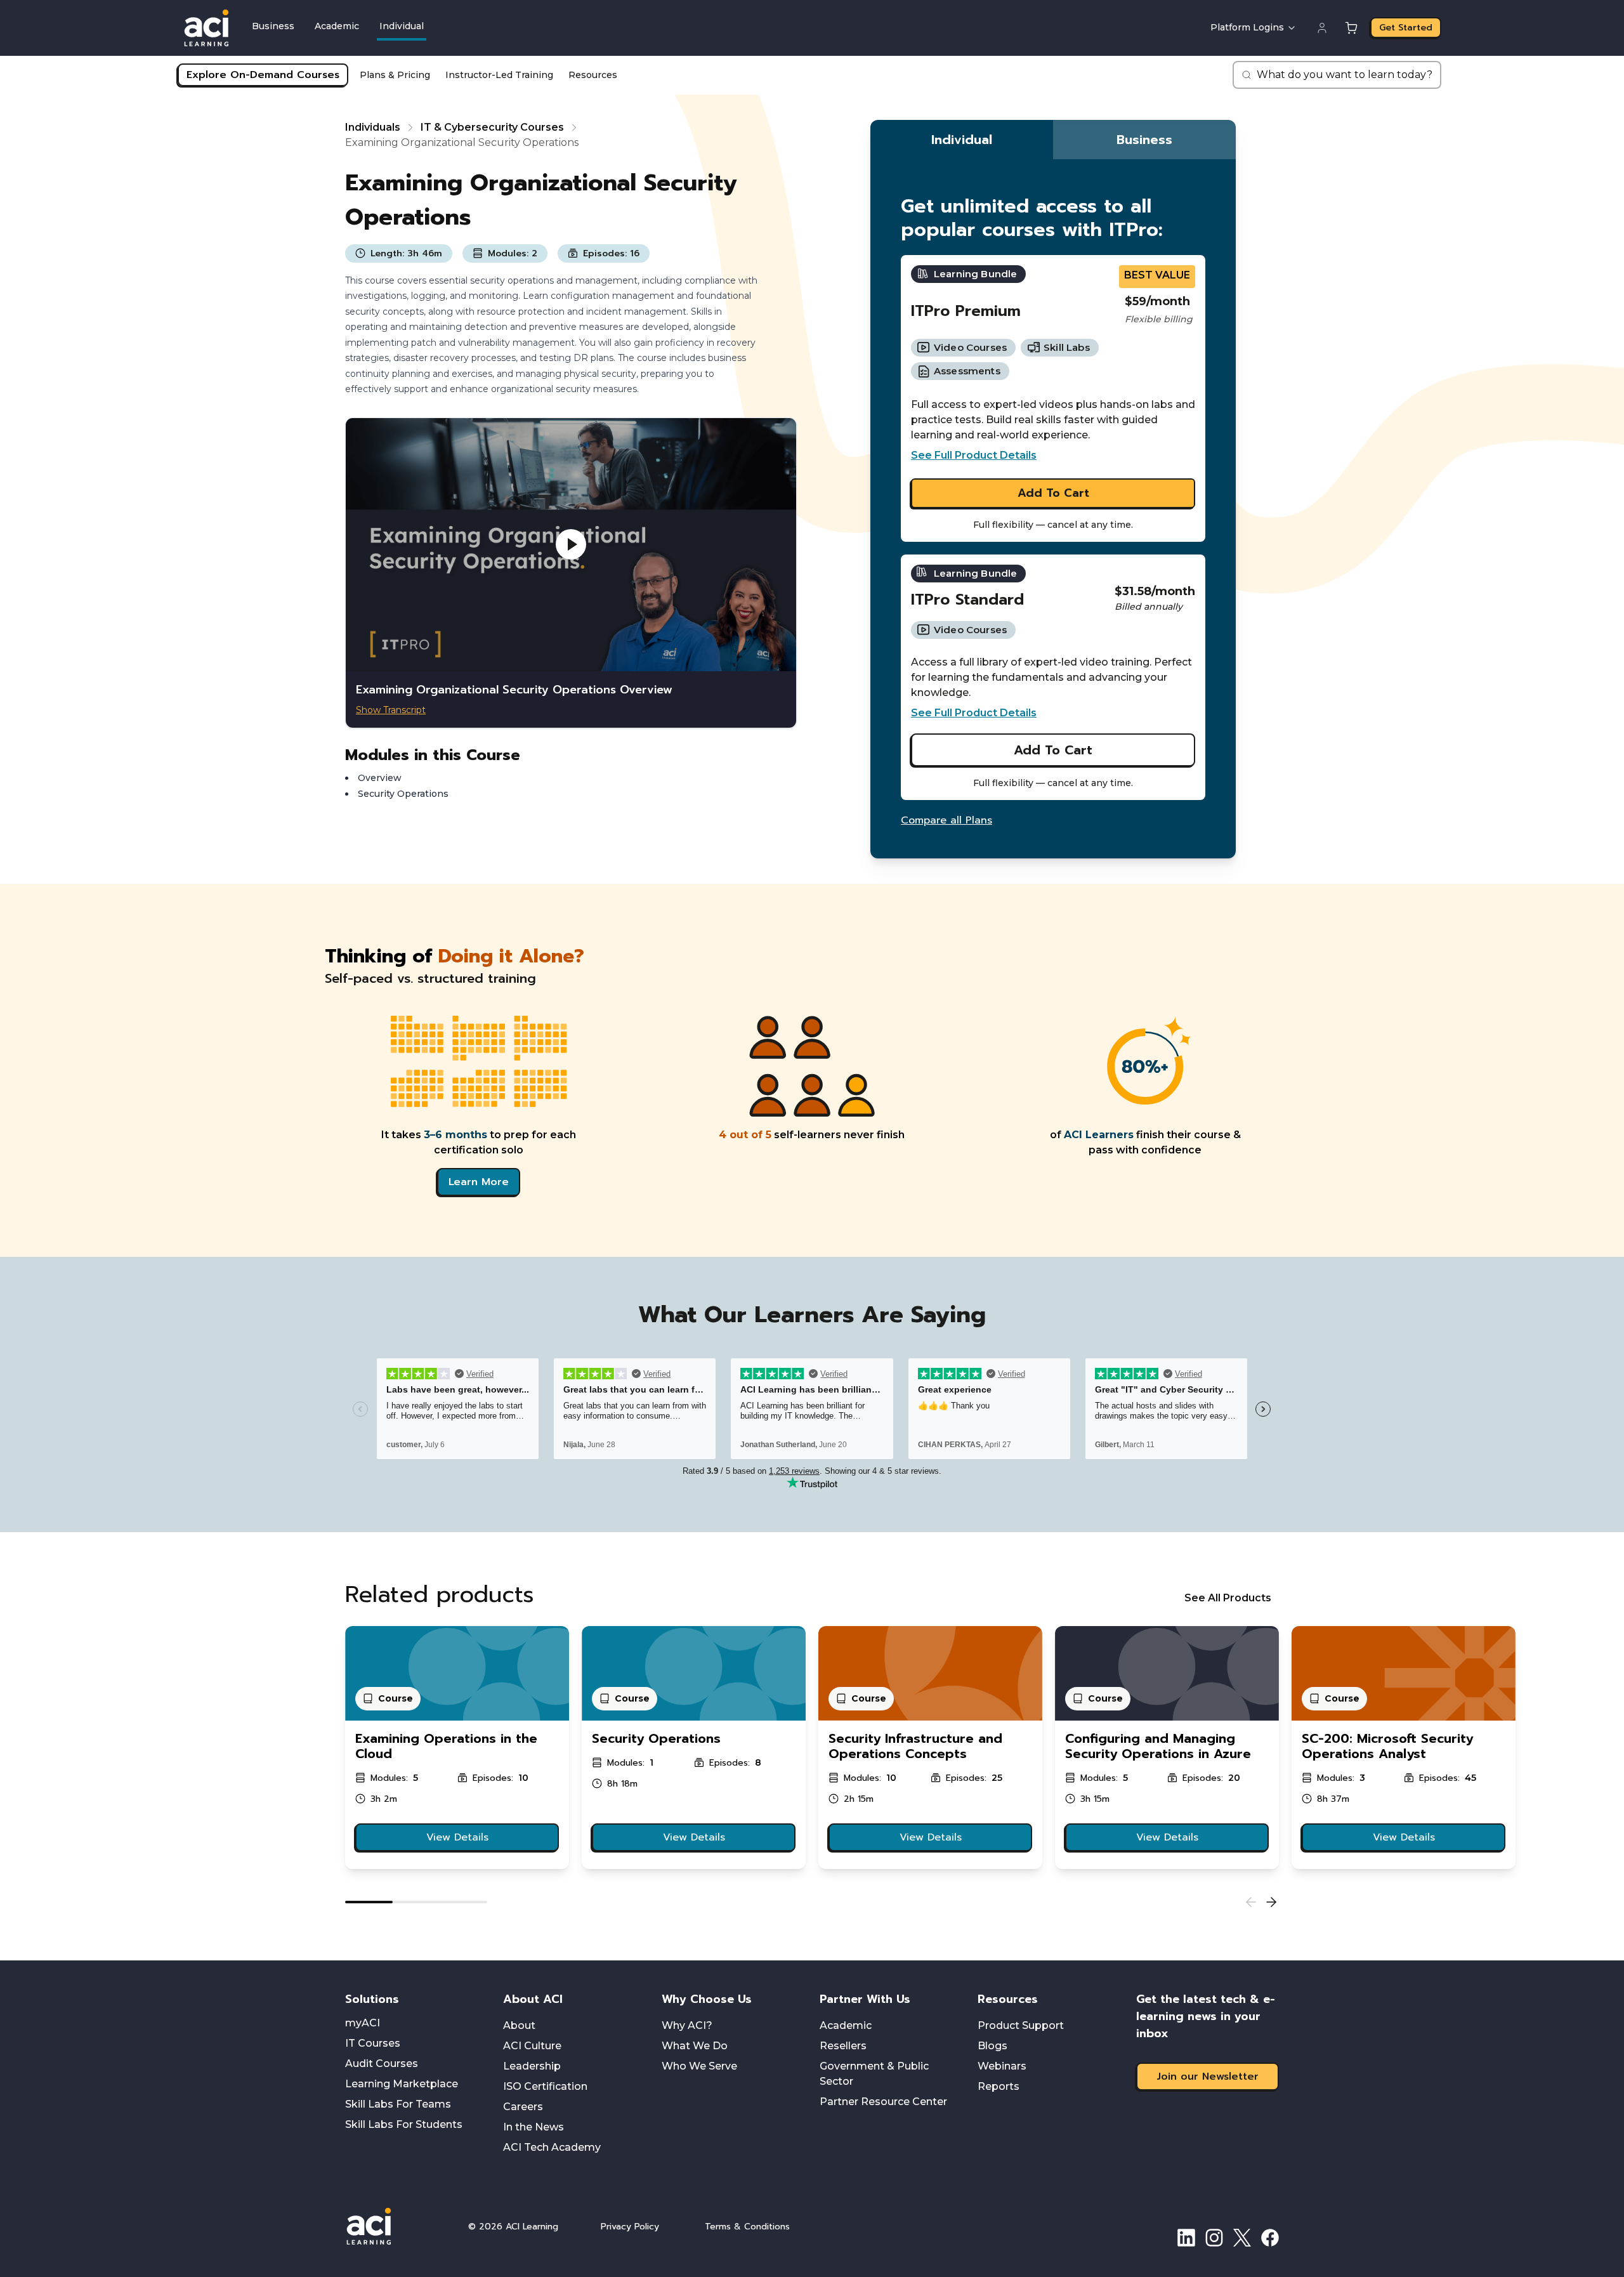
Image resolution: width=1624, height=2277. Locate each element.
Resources (593, 75)
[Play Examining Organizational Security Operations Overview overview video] (571, 545)
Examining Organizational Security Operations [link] (462, 142)
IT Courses (373, 2043)
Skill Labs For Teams (398, 2104)
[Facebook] (1270, 2238)
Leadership (532, 2066)
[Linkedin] (1186, 2238)
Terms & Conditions (747, 2227)
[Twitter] (1242, 2238)
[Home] (206, 28)
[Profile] (1322, 28)
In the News (534, 2127)
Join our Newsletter (1208, 2077)
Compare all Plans (946, 820)
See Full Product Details (974, 455)
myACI (363, 2023)
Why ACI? (687, 2025)
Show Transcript (391, 710)
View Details (457, 1837)
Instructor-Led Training (499, 75)
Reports (999, 2086)
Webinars (1002, 2066)
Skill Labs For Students (404, 2124)
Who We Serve (699, 2066)
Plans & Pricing (395, 75)
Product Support (1021, 2025)
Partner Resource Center (883, 2102)
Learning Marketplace (402, 2084)
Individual (402, 26)
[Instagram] (1214, 2238)
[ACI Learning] (396, 2226)
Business (273, 26)
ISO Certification (545, 2086)
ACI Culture (532, 2046)
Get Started (1406, 28)
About (519, 2025)
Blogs (992, 2046)
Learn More (479, 1182)
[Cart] (1351, 28)
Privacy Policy (630, 2227)
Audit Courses (382, 2064)
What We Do (695, 2046)
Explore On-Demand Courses (263, 75)
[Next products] (1271, 1902)
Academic (337, 26)
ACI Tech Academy (552, 2147)
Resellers (843, 2046)
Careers (523, 2107)
